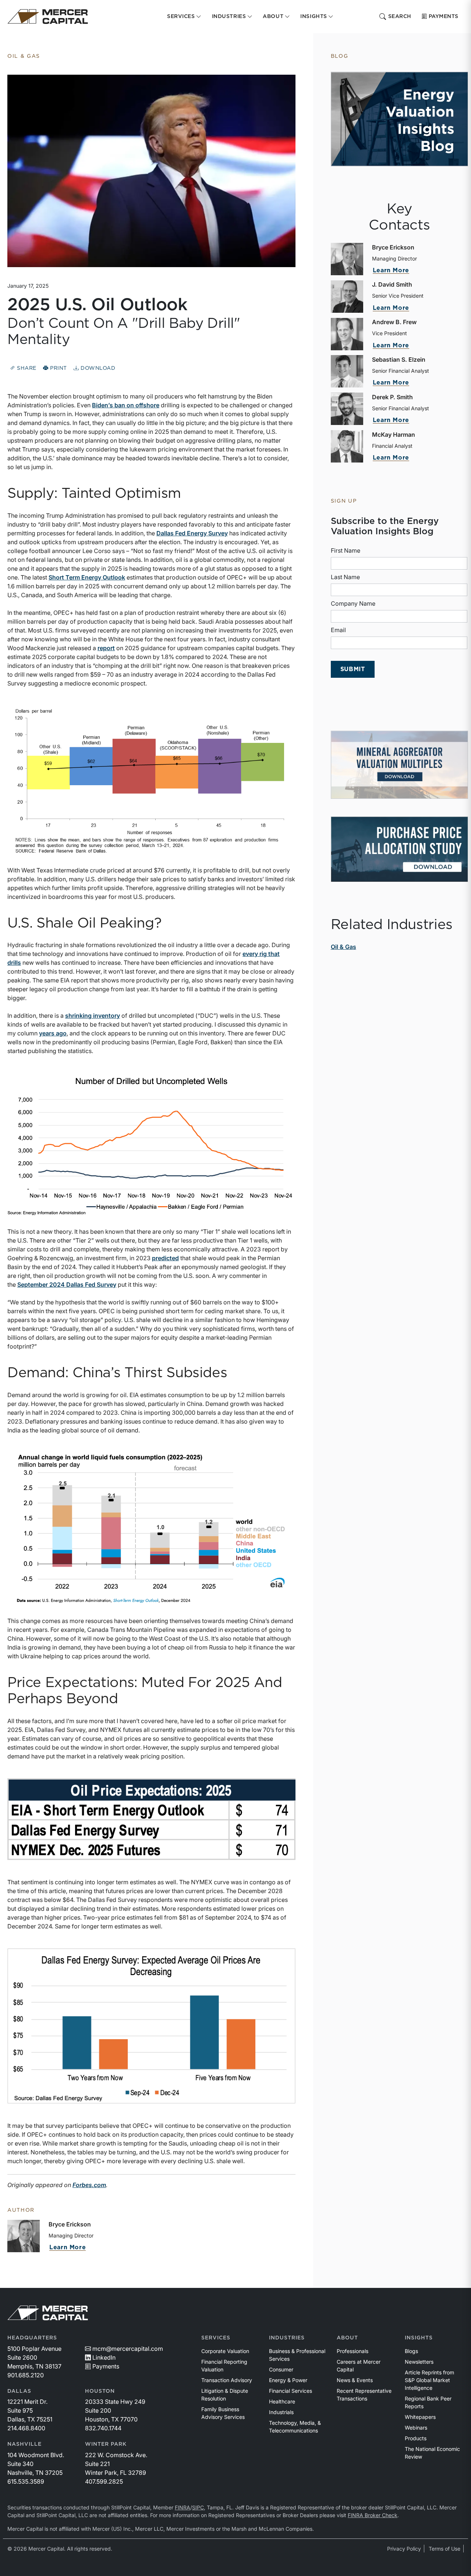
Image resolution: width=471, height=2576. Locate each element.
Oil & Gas (343, 947)
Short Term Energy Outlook (87, 577)
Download (97, 368)
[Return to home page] (48, 17)
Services (216, 2338)
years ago (53, 1033)
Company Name (353, 603)
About (347, 2338)
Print (58, 368)
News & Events (355, 2380)
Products (416, 2438)
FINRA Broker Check (373, 2515)
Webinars (416, 2428)
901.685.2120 (26, 2375)
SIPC (198, 2507)
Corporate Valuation (225, 2351)
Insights (419, 2338)
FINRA (183, 2507)
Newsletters (419, 2362)
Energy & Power (288, 2380)
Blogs (411, 2351)
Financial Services (291, 2391)
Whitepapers (420, 2417)
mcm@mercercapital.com (128, 2349)
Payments (444, 17)
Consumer (281, 2369)
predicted (165, 1258)
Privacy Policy (404, 2549)
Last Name (345, 577)
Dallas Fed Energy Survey (192, 533)
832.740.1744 (103, 2428)
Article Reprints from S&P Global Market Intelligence (429, 2380)
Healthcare (282, 2401)
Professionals (353, 2351)
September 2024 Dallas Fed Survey (67, 1285)
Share (26, 368)
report (106, 648)
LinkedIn (104, 2357)
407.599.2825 (104, 2481)
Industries (287, 2338)
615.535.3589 (26, 2481)
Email (338, 630)
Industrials (281, 2412)
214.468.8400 (26, 2428)
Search (400, 17)
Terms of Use (445, 2549)
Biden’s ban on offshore (126, 405)
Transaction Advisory (227, 2380)
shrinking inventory (93, 1016)
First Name (346, 550)
